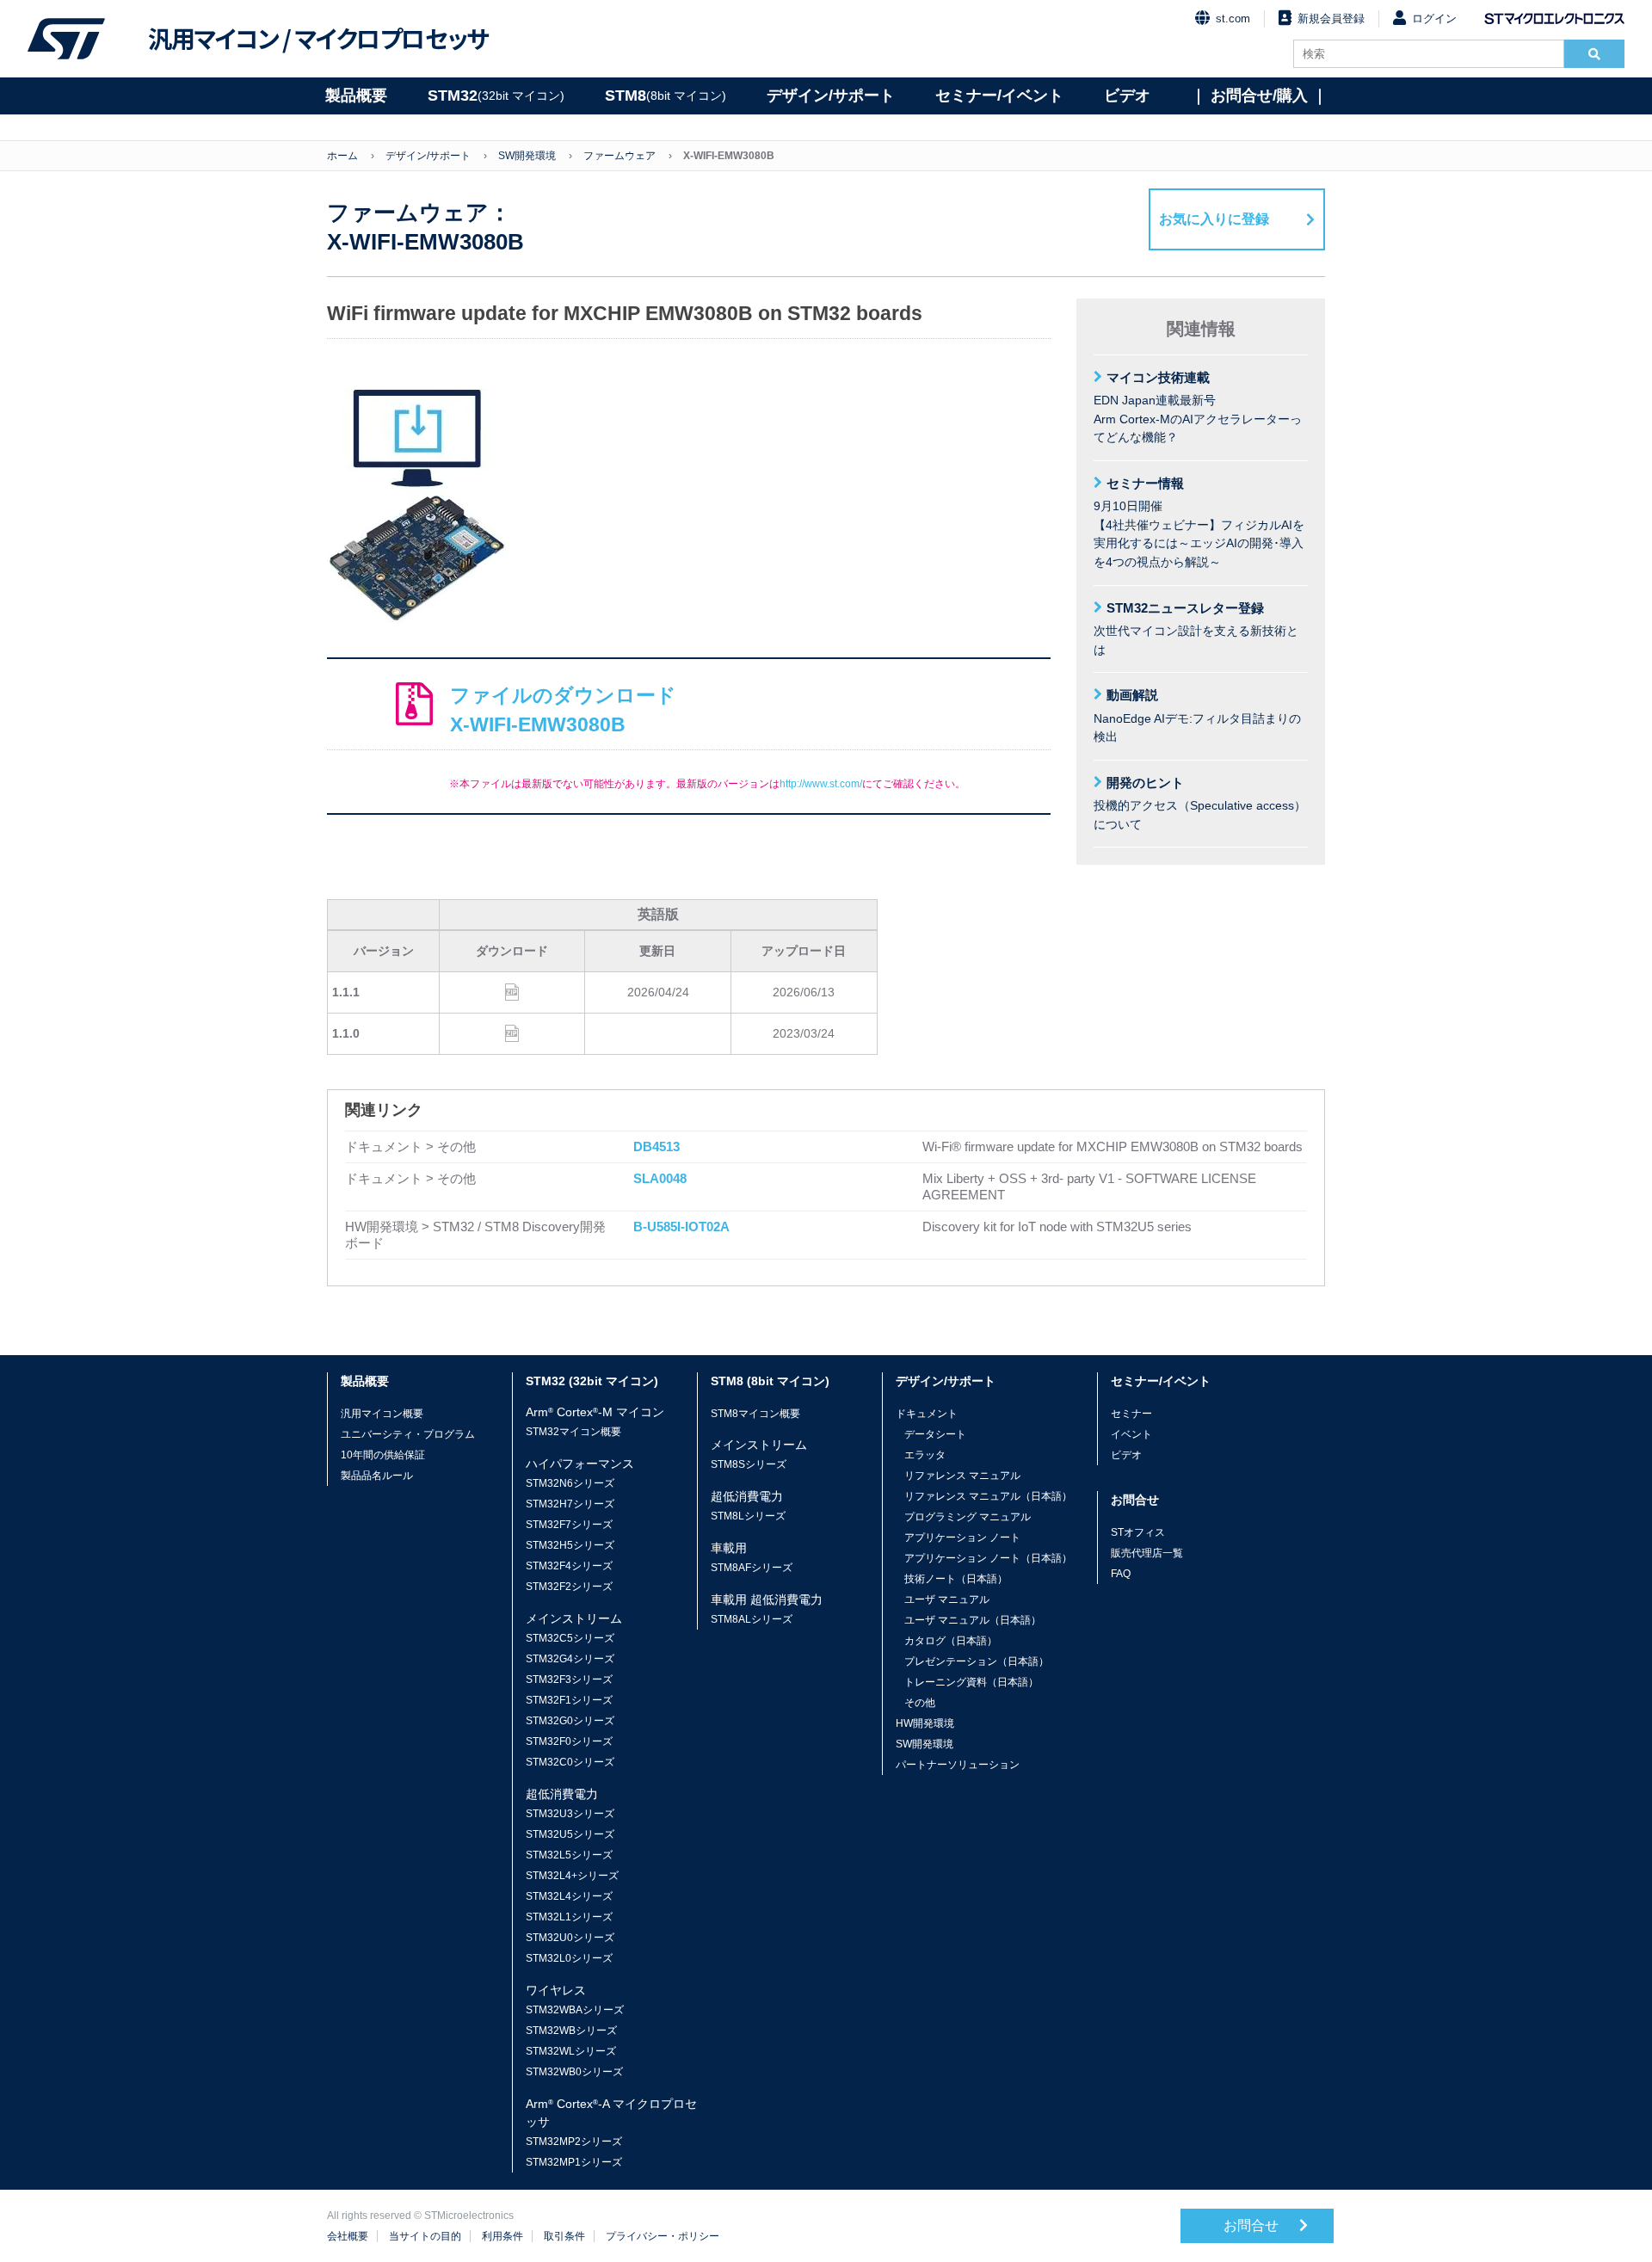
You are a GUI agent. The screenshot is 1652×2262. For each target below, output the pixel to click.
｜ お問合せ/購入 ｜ (1259, 96)
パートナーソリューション (958, 1765)
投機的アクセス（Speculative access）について (1200, 803)
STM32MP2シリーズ (574, 2142)
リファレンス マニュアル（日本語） (988, 1496)
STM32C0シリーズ (570, 1762)
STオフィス (1138, 1532)
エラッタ (925, 1455)
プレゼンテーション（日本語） (977, 1661)
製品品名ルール (377, 1476)
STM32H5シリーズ (570, 1545)
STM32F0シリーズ (569, 1741)
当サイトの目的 (425, 2236)
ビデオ (1127, 96)
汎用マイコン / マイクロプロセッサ (318, 39)
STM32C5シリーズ (570, 1638)
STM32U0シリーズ (570, 1938)
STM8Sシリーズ (749, 1464)
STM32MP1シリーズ (574, 2162)
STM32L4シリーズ (569, 1896)
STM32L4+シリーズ (572, 1876)
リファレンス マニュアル (962, 1476)
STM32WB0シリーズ (574, 2072)
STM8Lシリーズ (748, 1516)
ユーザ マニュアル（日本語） (973, 1620)
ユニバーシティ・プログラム (408, 1434)
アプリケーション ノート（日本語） (988, 1558)
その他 (920, 1703)
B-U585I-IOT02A (681, 1227)
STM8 (666, 96)
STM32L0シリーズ (569, 1958)
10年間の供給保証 (383, 1455)
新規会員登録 (1331, 18)
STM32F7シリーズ (569, 1525)
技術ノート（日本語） (956, 1579)
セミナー (1131, 1414)
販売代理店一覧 (1147, 1553)
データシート (935, 1434)
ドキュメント (927, 1414)
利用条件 (502, 2236)
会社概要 (348, 2236)
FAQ (1121, 1574)
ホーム (342, 156)
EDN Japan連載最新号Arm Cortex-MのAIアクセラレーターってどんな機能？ (1198, 407)
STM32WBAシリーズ (575, 2010)
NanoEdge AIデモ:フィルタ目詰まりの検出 (1197, 715)
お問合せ (1253, 2225)
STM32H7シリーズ (570, 1504)
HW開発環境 (925, 1723)
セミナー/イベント (999, 96)
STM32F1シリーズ (569, 1700)
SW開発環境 (527, 156)
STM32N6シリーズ (570, 1483)
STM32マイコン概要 (573, 1432)
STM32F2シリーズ (569, 1587)
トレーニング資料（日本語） (971, 1682)
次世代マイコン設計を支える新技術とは (1196, 629)
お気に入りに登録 (1214, 219)
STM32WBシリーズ (571, 2031)
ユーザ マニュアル (947, 1599)
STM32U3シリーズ (570, 1814)
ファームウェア (619, 156)
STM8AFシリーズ (752, 1568)
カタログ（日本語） (951, 1641)
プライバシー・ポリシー (663, 2236)
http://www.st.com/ (821, 784)
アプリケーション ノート (962, 1538)
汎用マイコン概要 (382, 1414)
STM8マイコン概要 (755, 1414)
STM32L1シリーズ (569, 1917)
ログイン (1434, 18)
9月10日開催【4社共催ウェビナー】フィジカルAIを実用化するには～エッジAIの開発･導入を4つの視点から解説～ (1199, 522)
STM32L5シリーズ (569, 1855)
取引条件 (564, 2236)
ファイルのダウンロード (563, 710)
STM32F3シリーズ (569, 1680)
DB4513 (656, 1146)
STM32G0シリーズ (570, 1721)
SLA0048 (660, 1178)
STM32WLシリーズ (571, 2051)
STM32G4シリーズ (570, 1659)
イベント (1131, 1434)
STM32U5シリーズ (570, 1834)
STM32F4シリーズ (569, 1566)
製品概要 (356, 96)
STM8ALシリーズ (752, 1619)
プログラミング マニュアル (968, 1517)
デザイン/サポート (831, 96)
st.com (1233, 18)
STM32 (496, 96)
